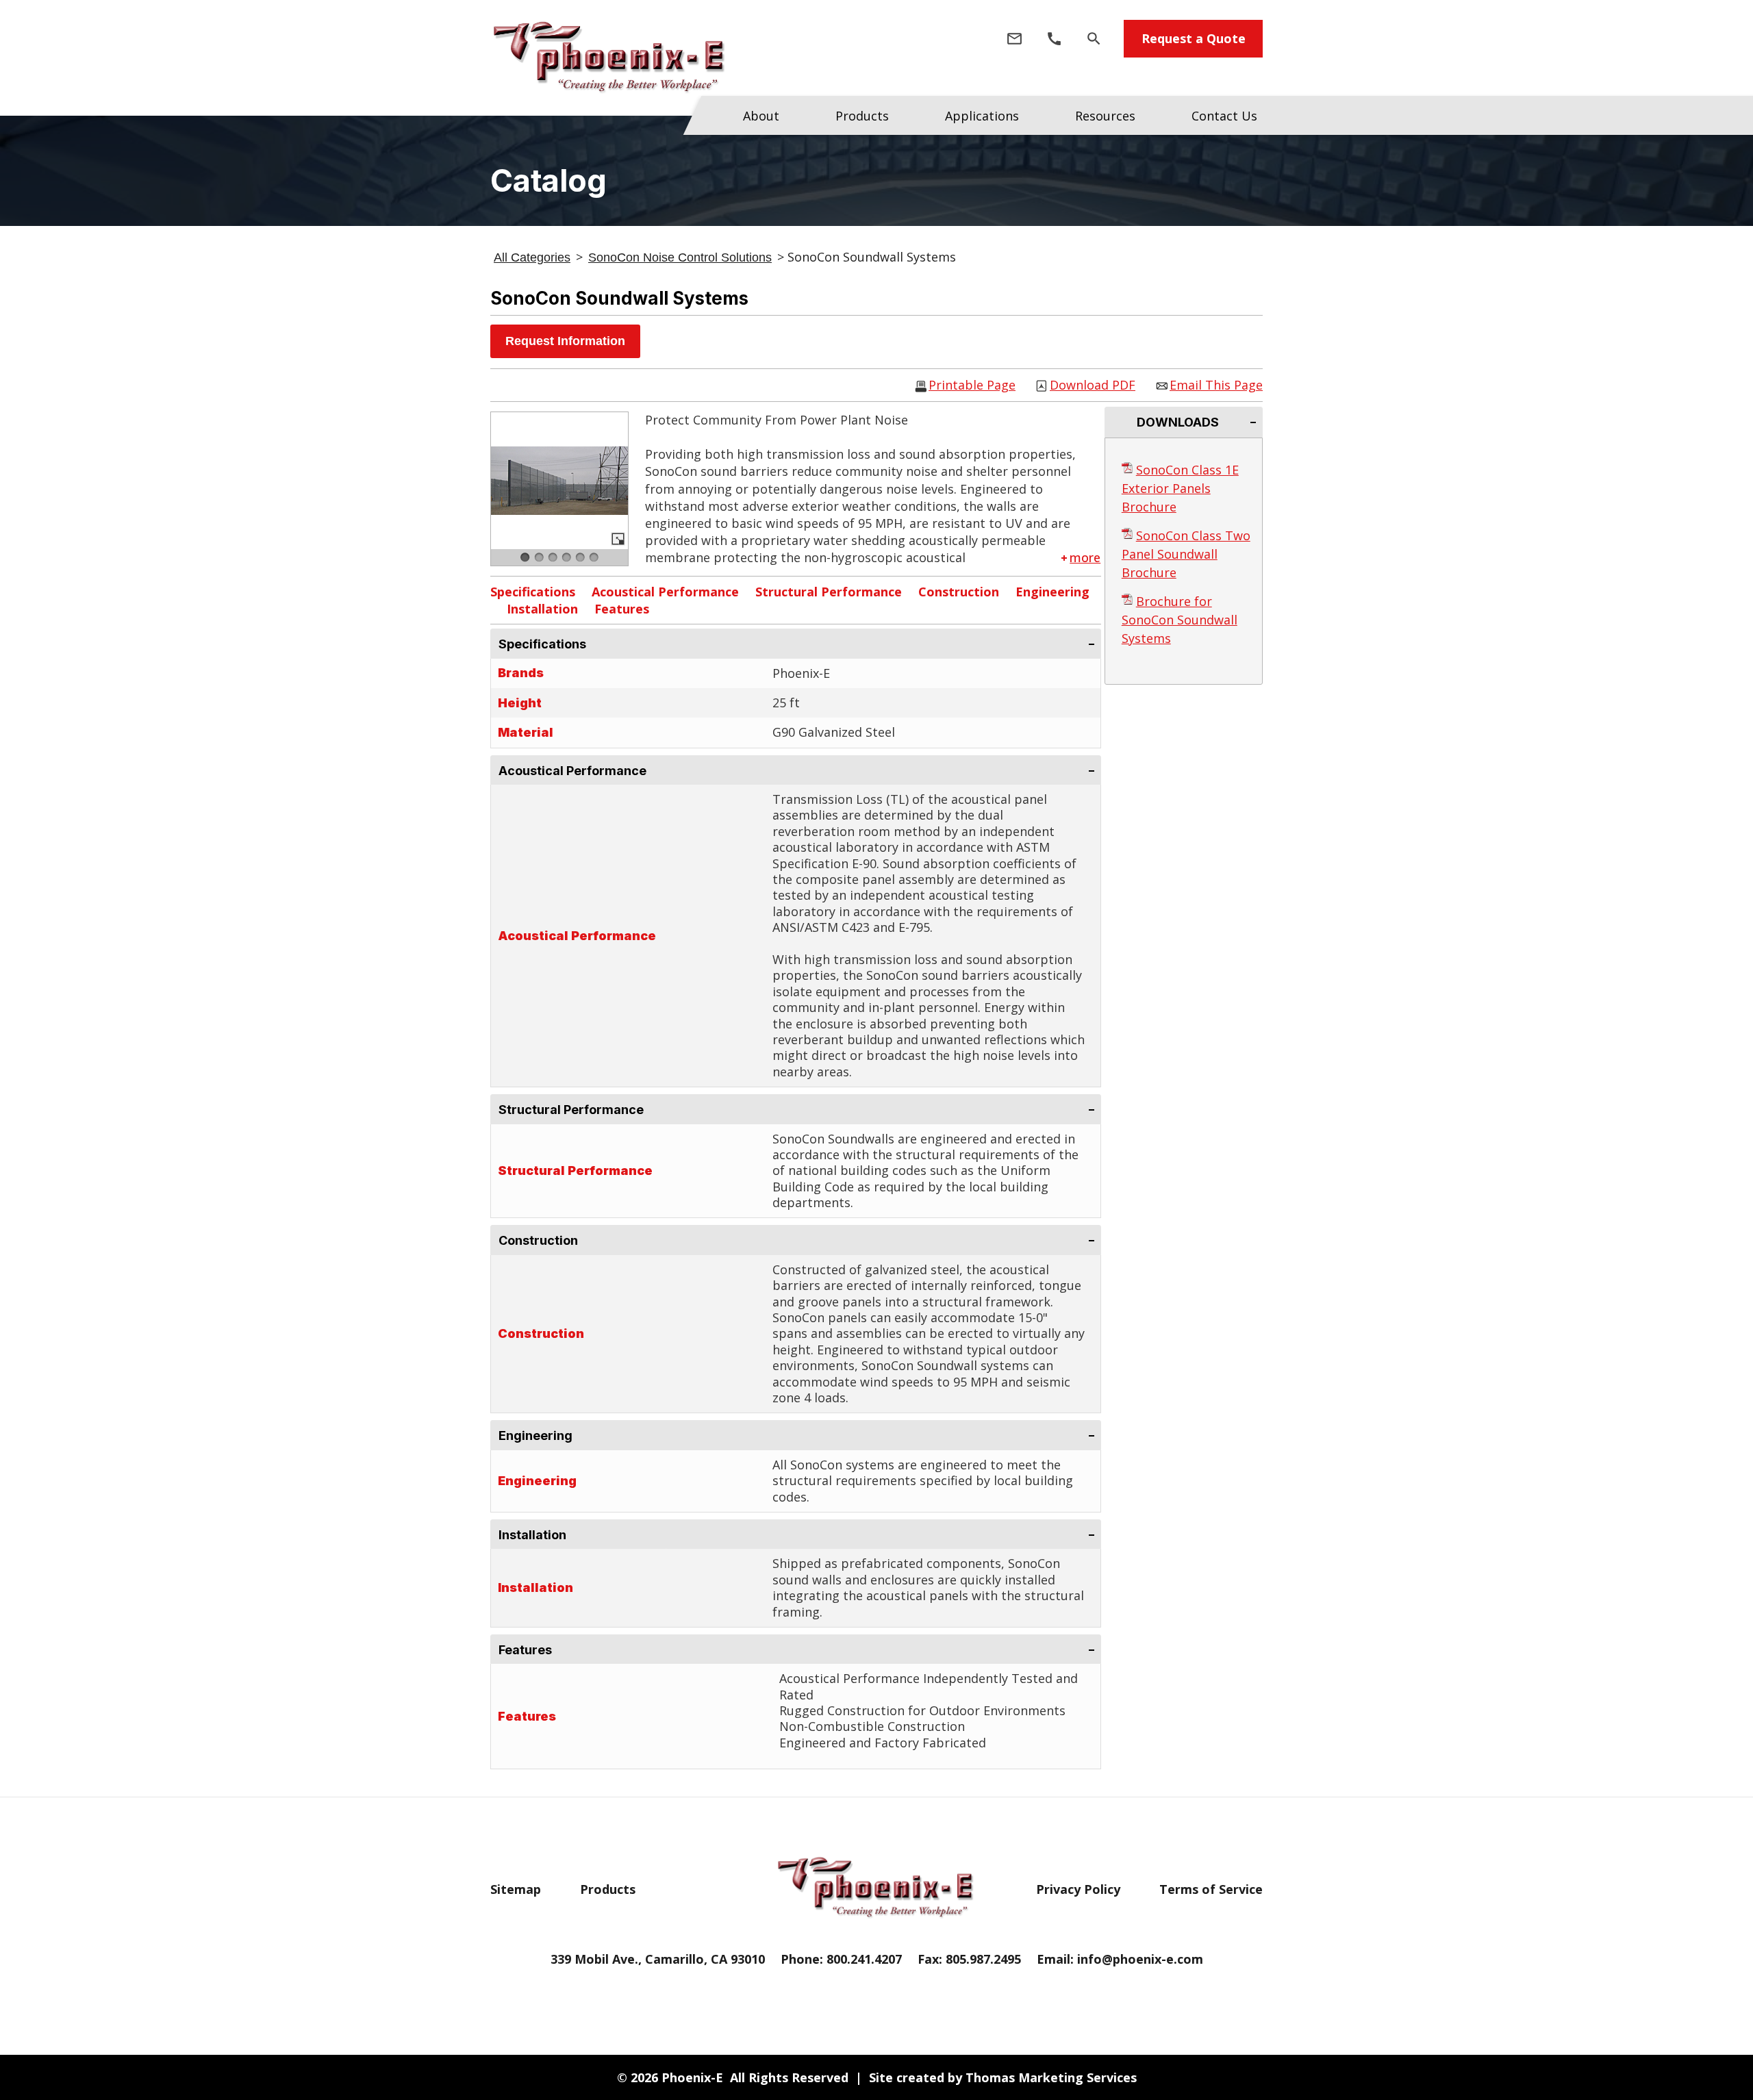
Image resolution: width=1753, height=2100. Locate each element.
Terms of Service (1211, 1889)
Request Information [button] (565, 341)
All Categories (532, 257)
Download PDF (1093, 386)
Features (622, 609)
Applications (982, 116)
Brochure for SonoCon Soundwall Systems (1180, 620)
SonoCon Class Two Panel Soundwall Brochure (1186, 554)
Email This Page (1216, 386)
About (761, 116)
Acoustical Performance (665, 592)
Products (862, 116)
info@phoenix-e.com (1140, 1959)
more (1085, 557)
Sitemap (516, 1889)
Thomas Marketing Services (1051, 2077)
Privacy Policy (1078, 1889)
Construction (959, 592)
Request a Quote (1194, 38)
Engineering (1052, 592)
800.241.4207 (864, 1959)
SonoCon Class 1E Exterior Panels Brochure (1180, 488)
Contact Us (1224, 116)
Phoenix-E (692, 2077)
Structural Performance (829, 592)
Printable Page (972, 386)
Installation (542, 609)
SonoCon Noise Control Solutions (680, 257)
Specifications (533, 592)
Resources (1105, 116)
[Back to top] (1733, 2034)
